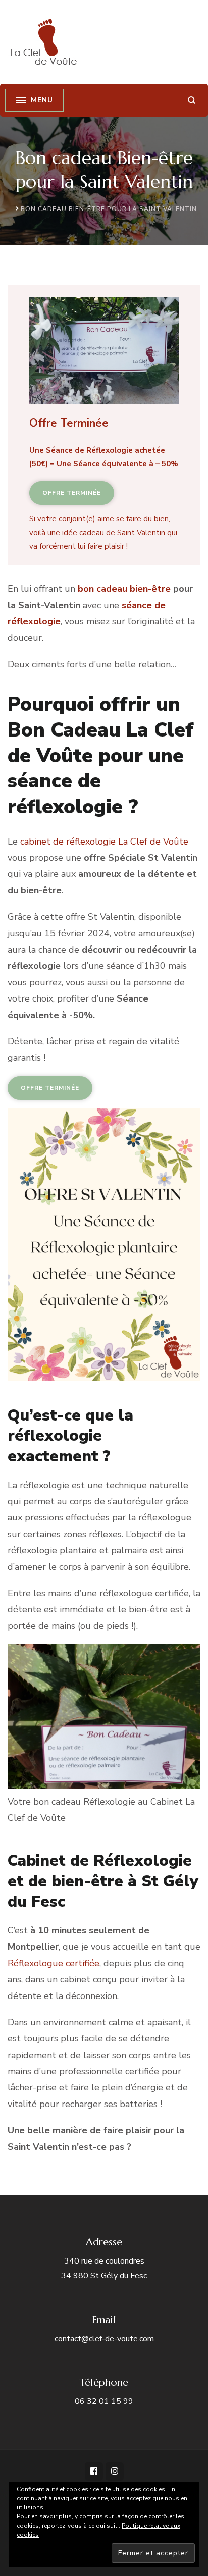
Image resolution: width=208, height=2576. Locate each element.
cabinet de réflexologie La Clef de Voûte (104, 842)
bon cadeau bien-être (124, 589)
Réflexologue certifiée (54, 1963)
